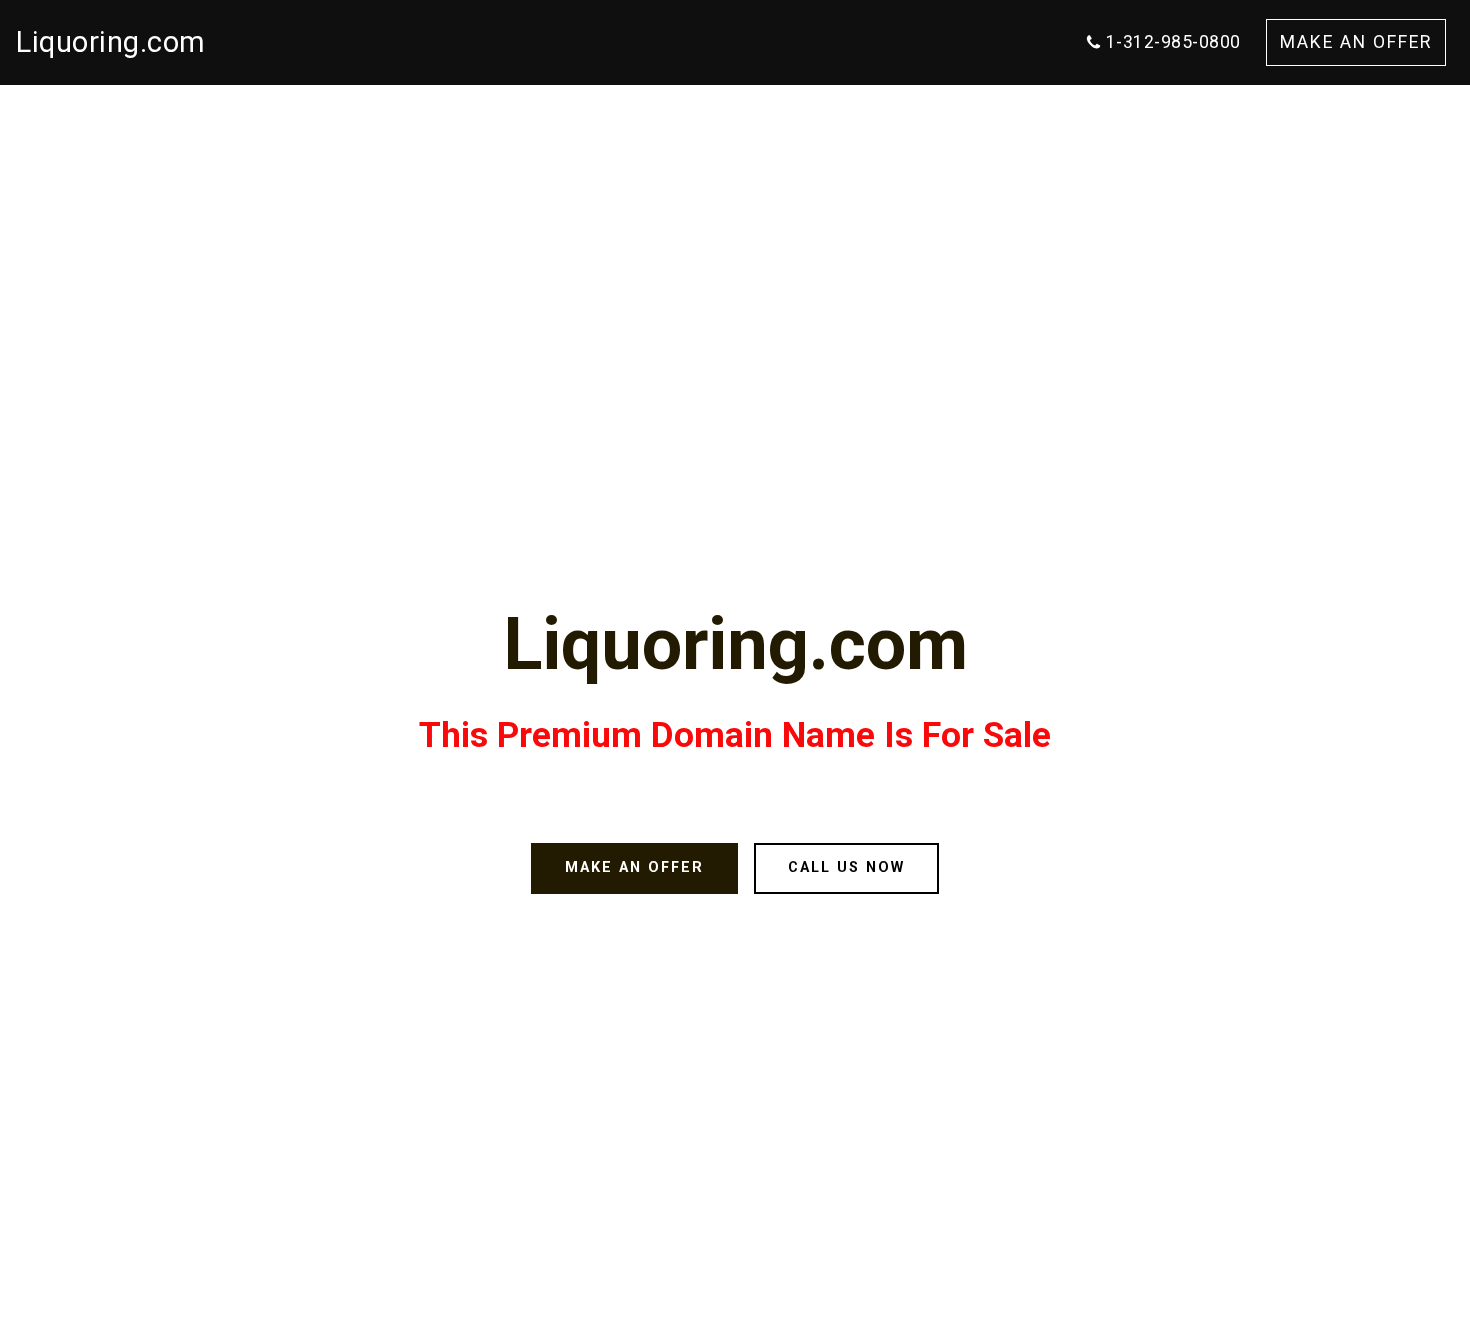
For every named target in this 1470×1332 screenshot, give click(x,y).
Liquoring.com (111, 42)
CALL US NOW (846, 867)
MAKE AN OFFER (1356, 42)
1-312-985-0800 (1173, 42)
